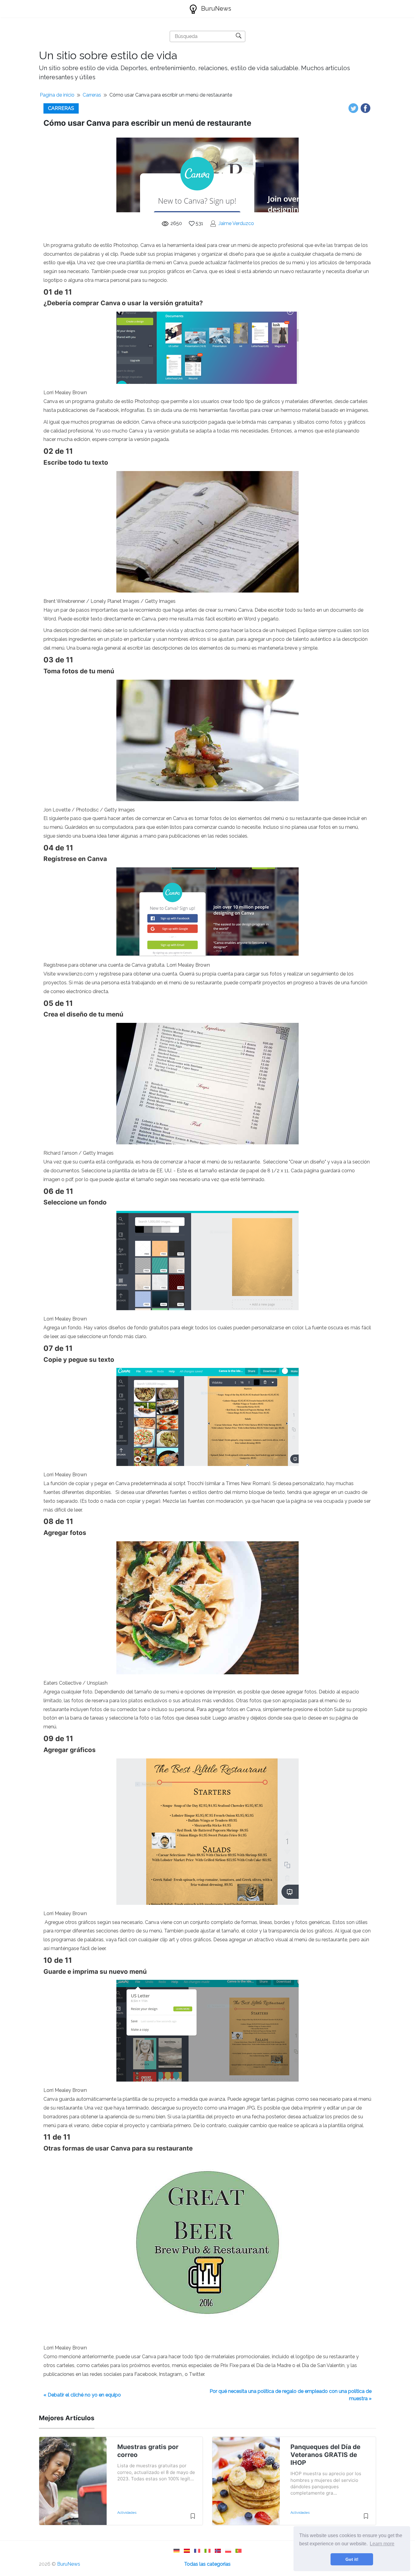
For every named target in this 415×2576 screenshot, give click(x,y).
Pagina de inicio (57, 95)
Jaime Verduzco (236, 223)
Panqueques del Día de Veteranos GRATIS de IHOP (325, 2455)
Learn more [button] (382, 2544)
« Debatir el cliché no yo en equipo (82, 2395)
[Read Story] (193, 2519)
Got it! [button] (352, 2559)
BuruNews (215, 9)
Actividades (127, 2513)
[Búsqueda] (239, 36)
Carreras (92, 95)
